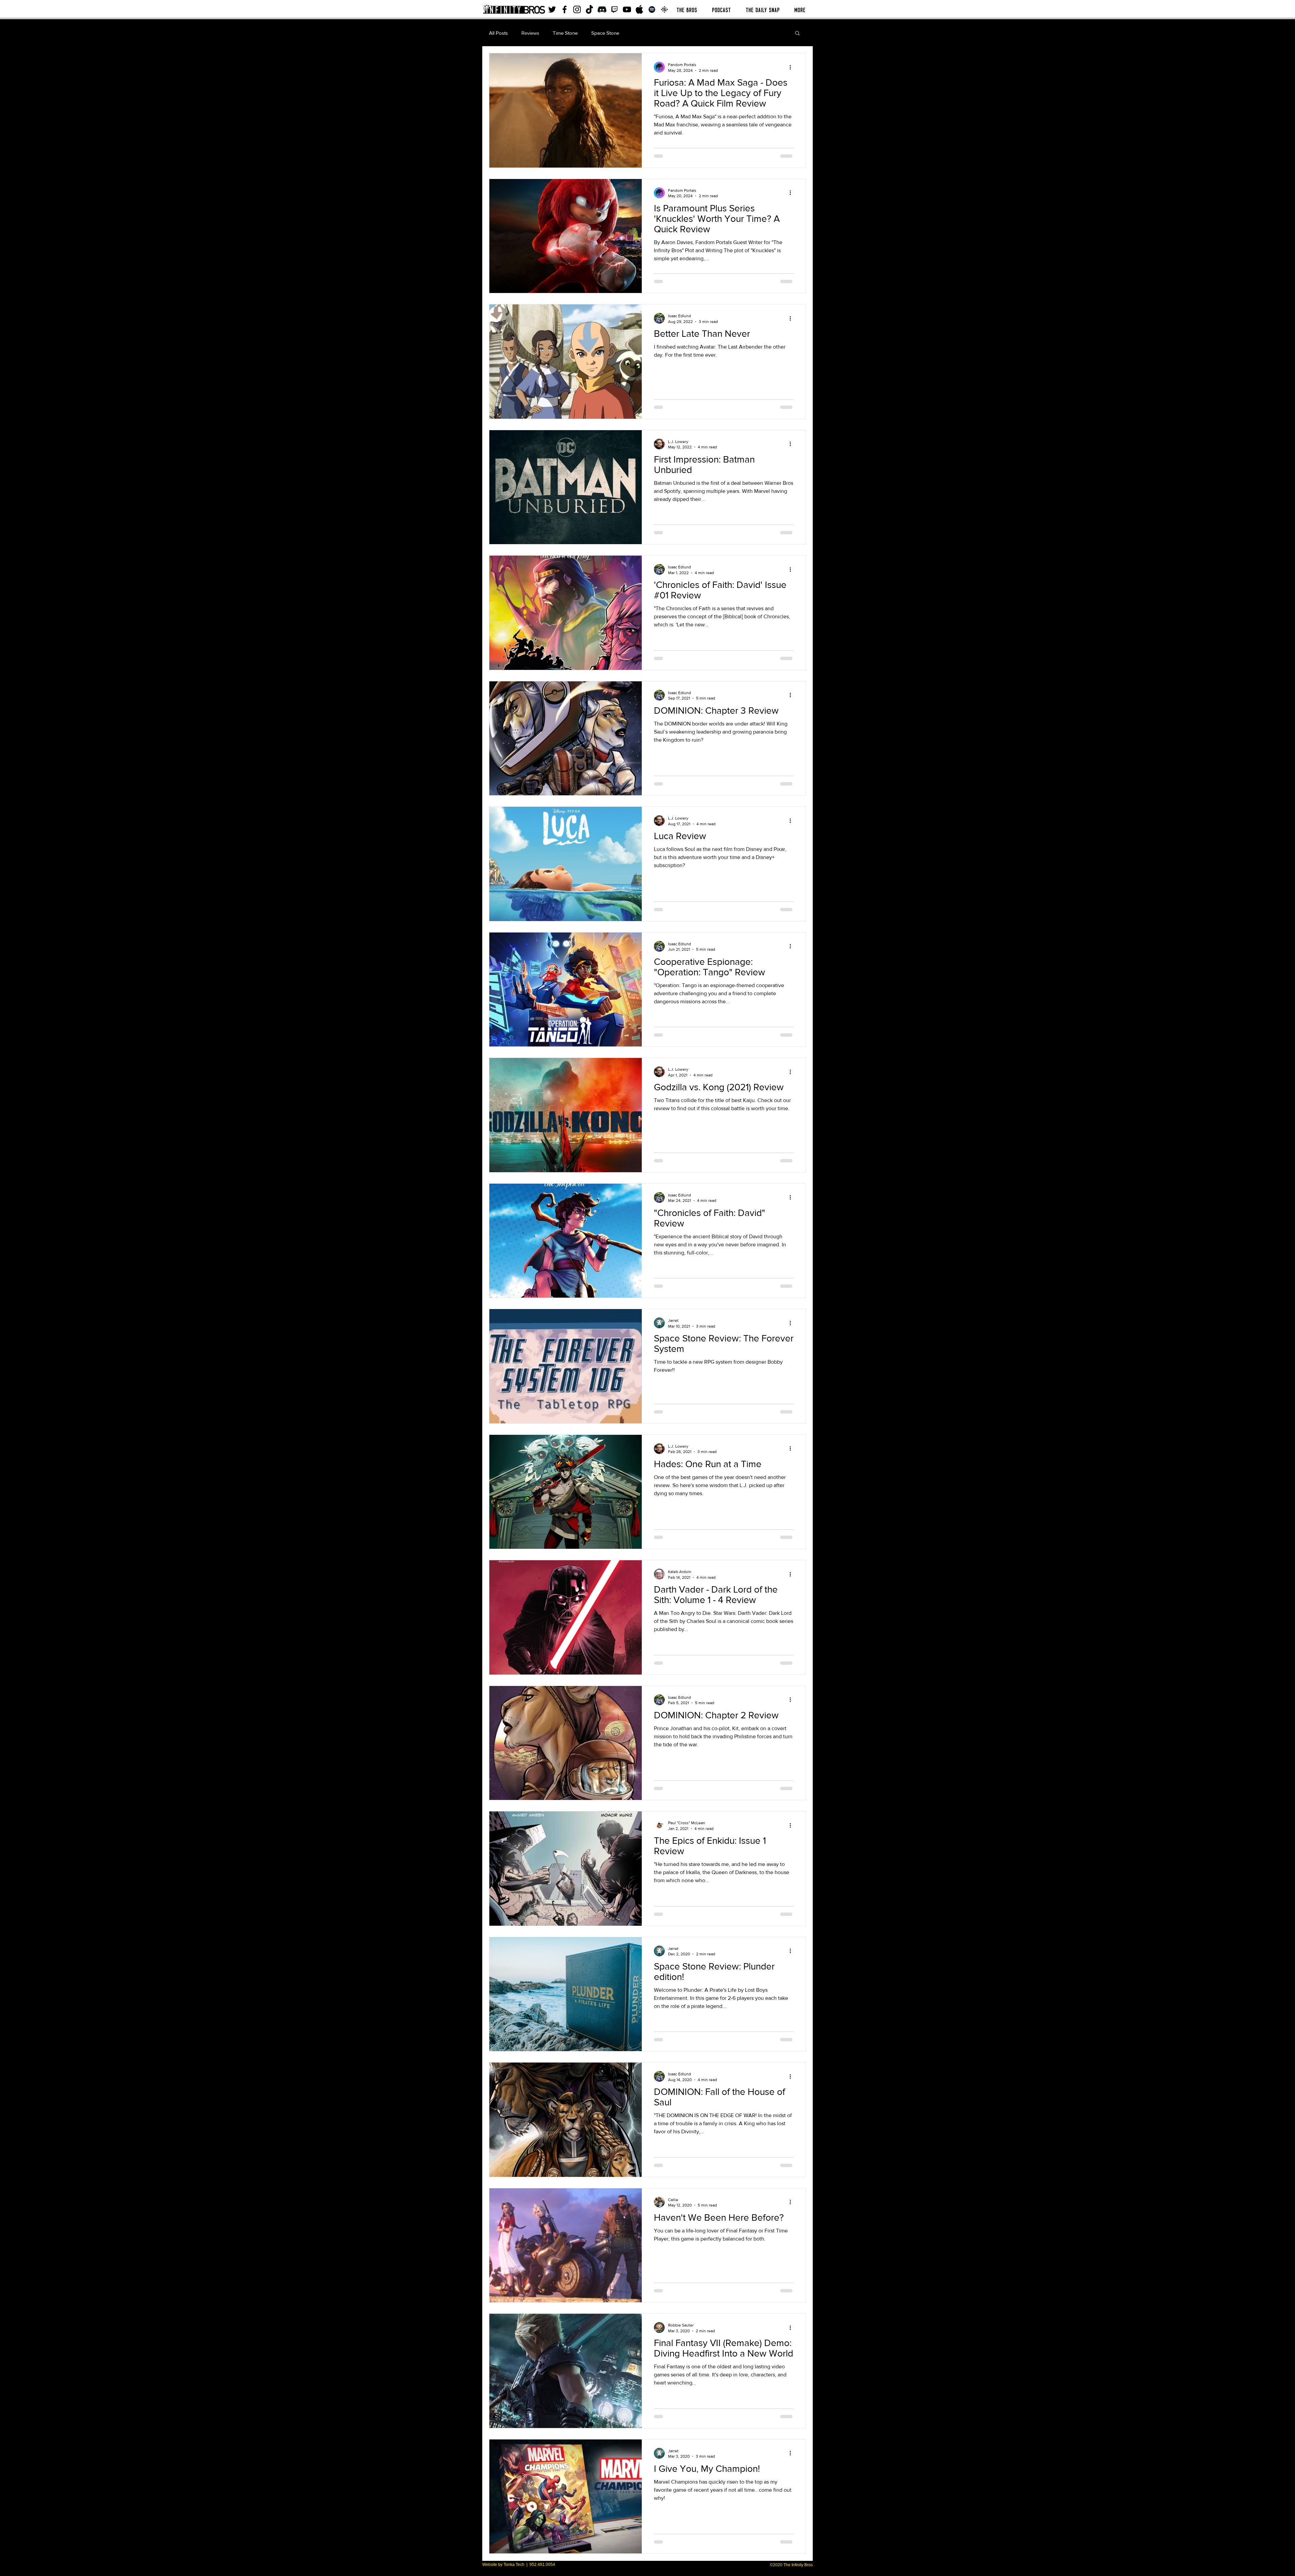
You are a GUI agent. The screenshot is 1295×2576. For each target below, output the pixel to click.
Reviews (530, 33)
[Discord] (602, 9)
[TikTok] (589, 9)
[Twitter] (552, 9)
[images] (639, 9)
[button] (797, 34)
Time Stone (565, 33)
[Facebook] (565, 9)
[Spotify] (652, 9)
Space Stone (605, 33)
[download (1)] (664, 9)
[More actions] (793, 67)
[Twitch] (614, 9)
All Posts (498, 33)
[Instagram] (577, 9)
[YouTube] (627, 9)
